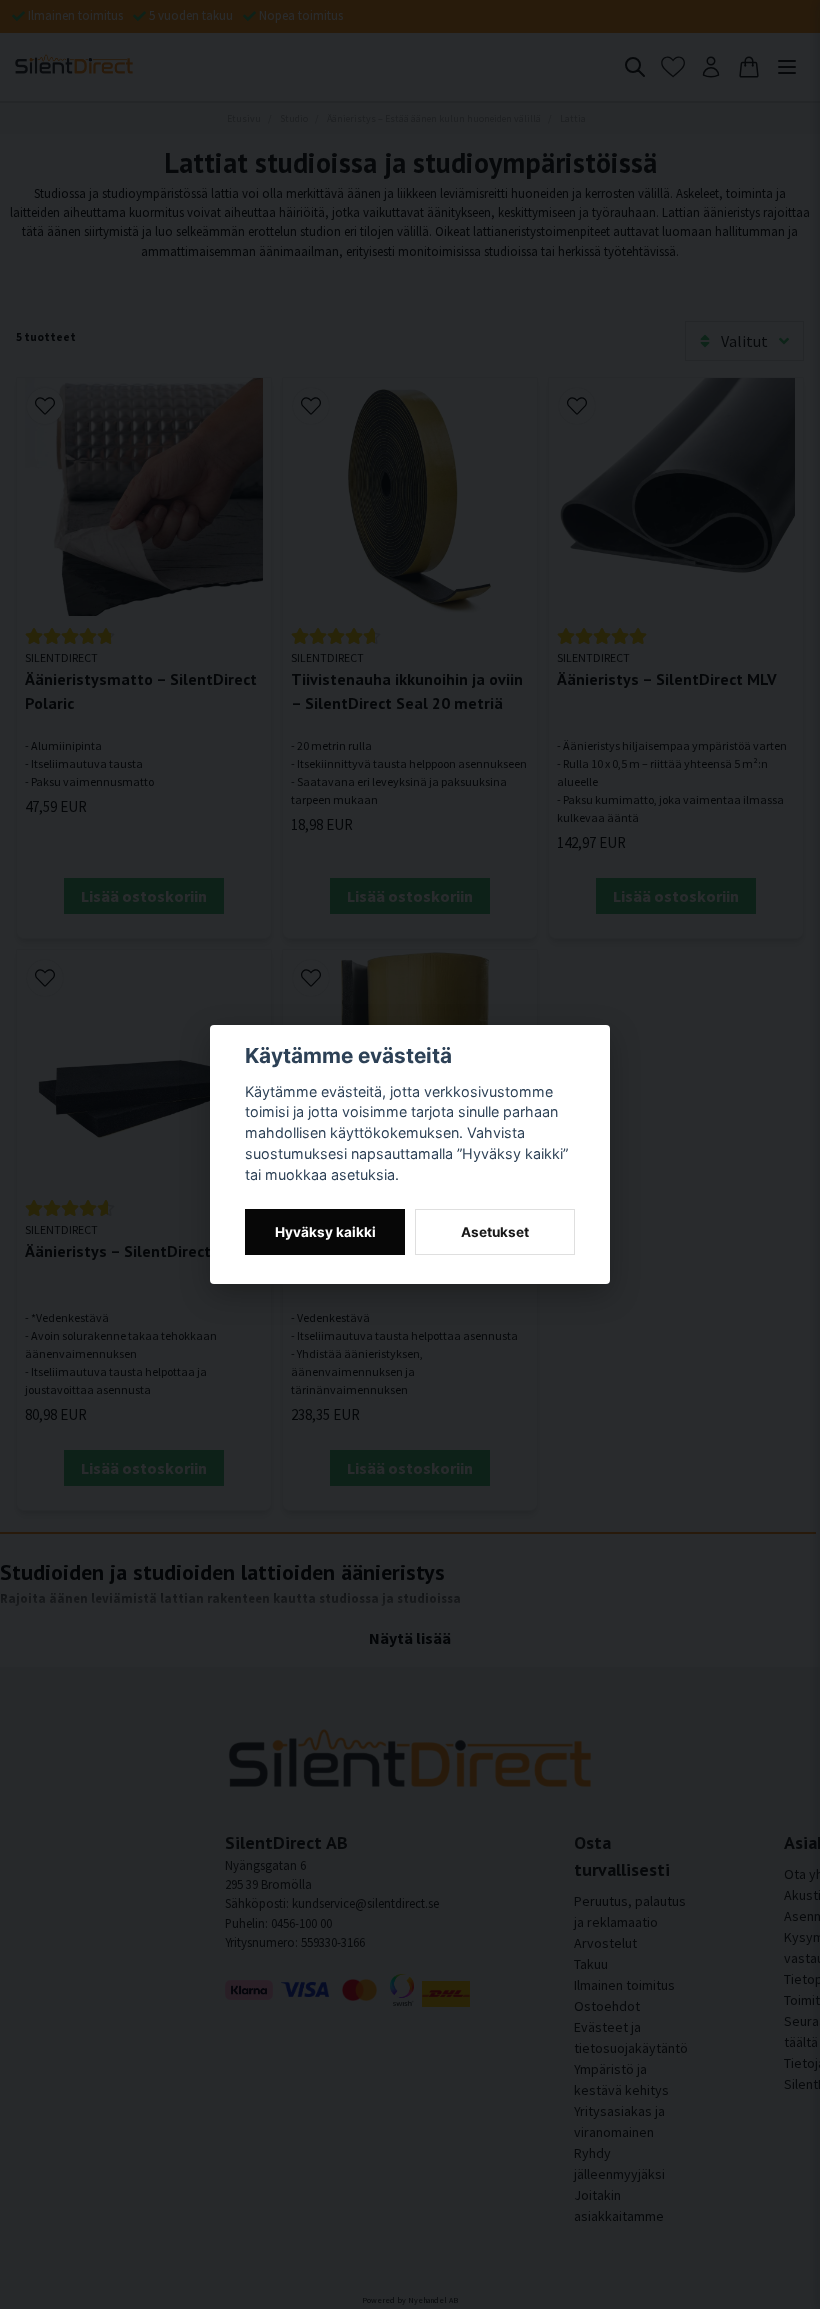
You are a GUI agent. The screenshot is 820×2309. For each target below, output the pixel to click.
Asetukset (495, 1232)
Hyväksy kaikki (325, 1232)
